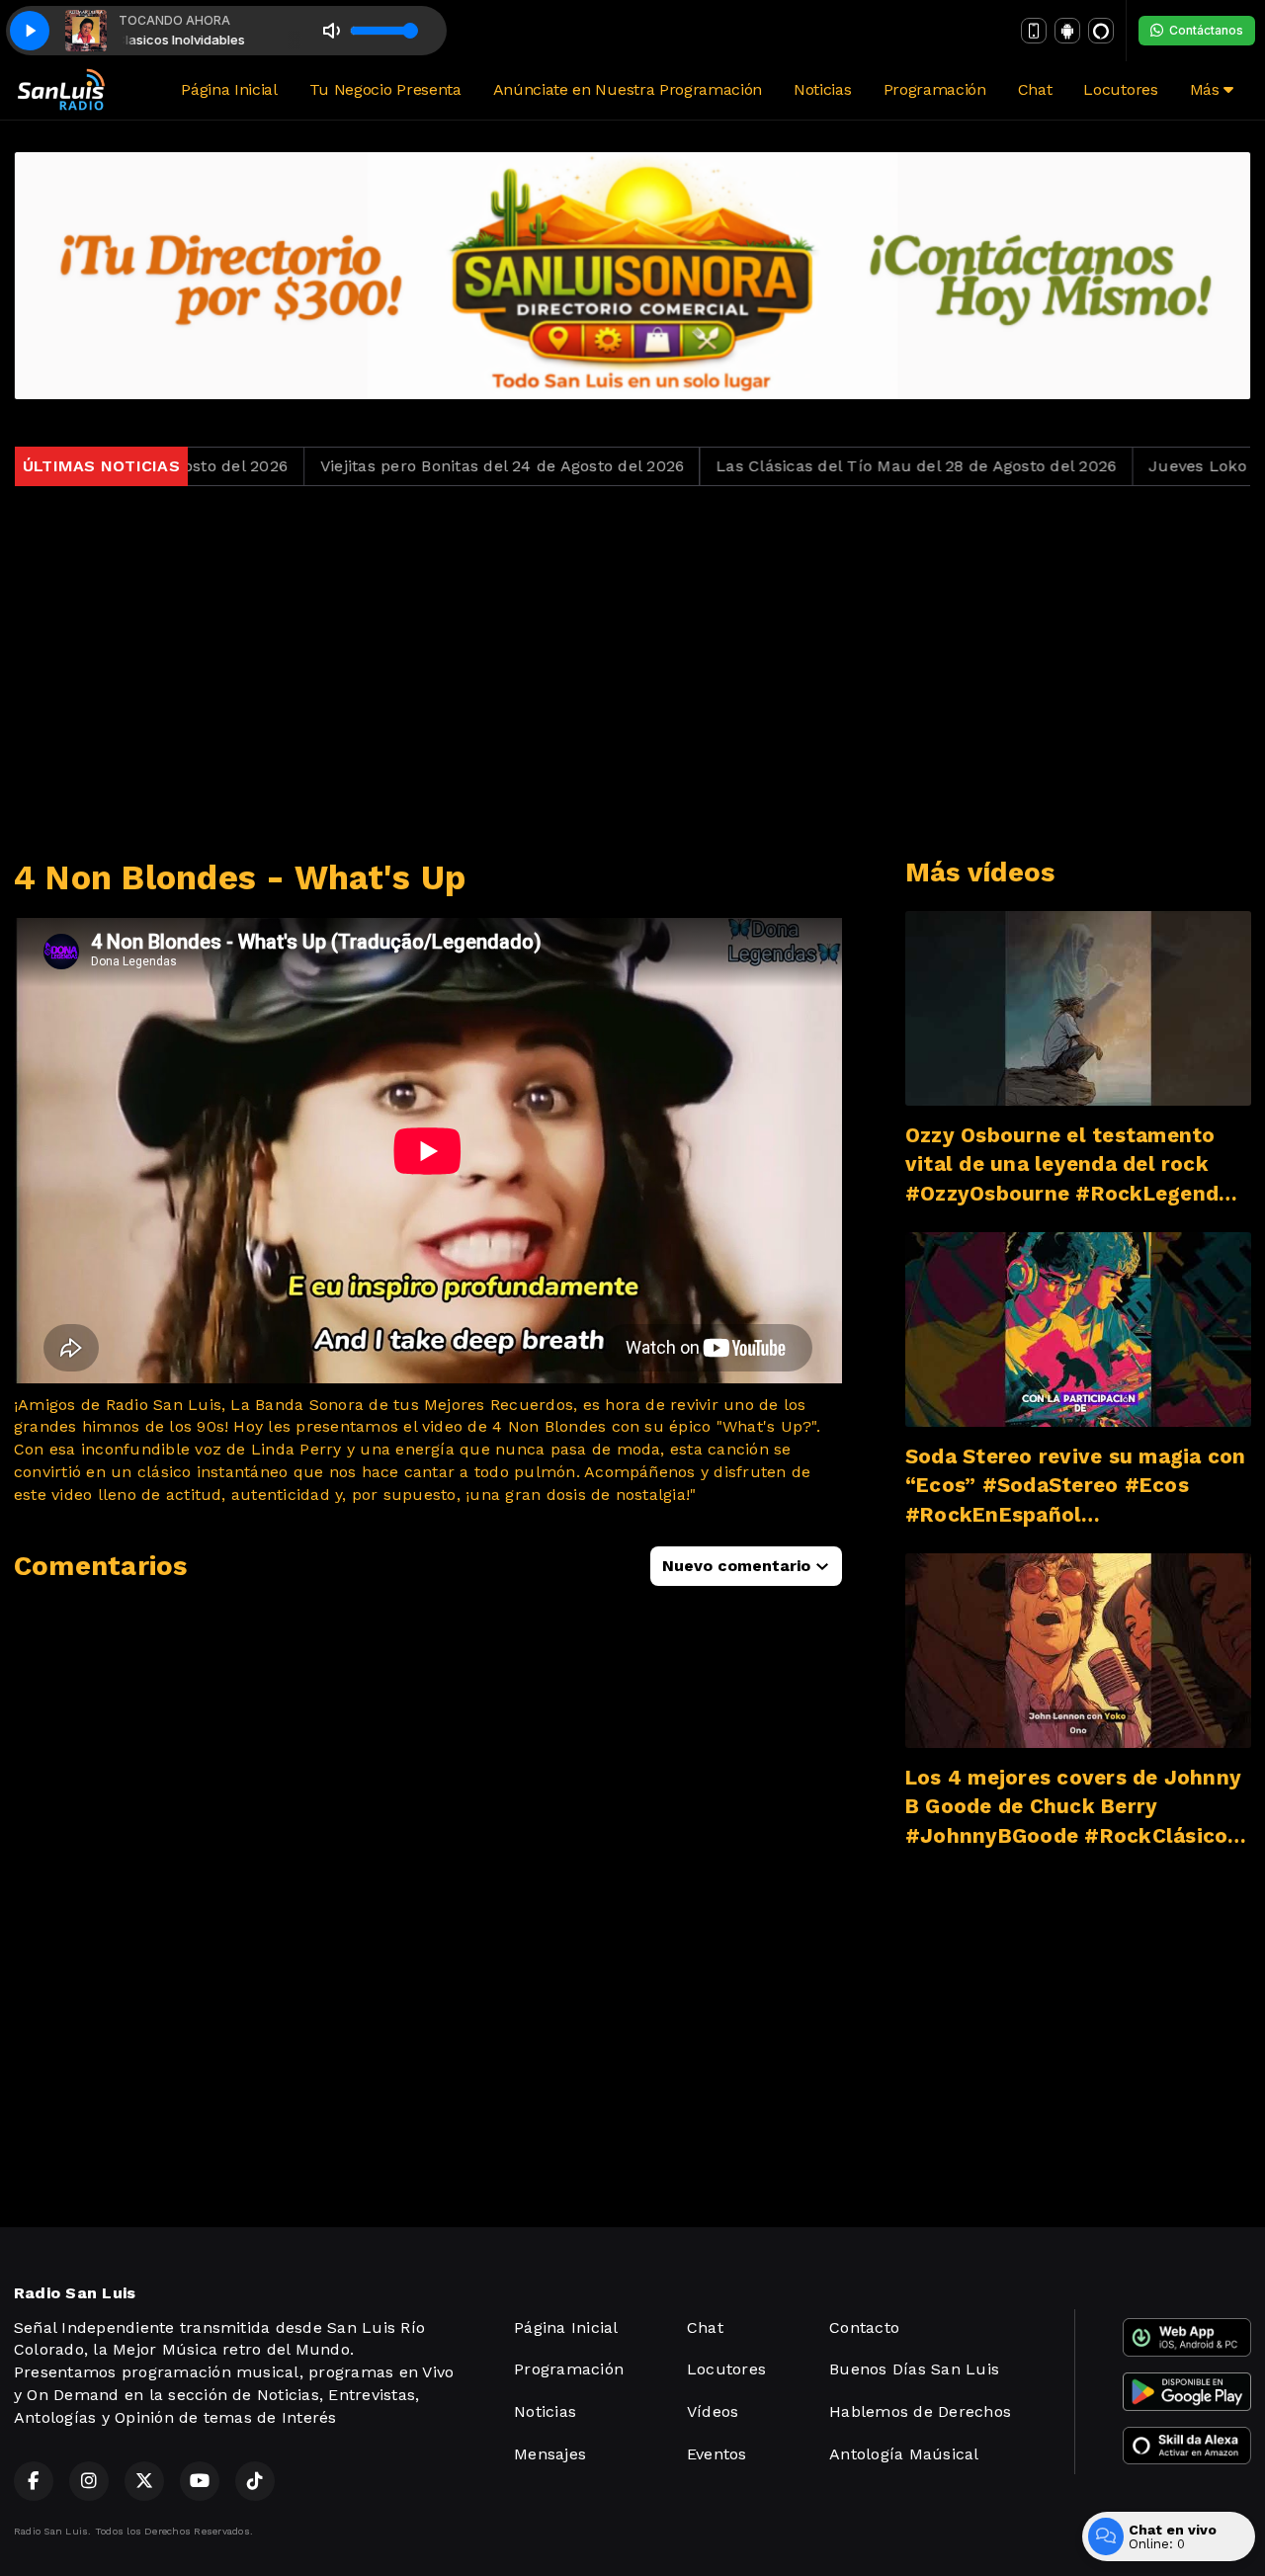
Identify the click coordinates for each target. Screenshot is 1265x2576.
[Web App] (1034, 31)
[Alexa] (1101, 31)
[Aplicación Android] (1067, 31)
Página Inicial (229, 89)
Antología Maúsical (904, 2454)
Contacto (864, 2327)
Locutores (1120, 89)
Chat (1035, 89)
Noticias (822, 89)
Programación (935, 89)
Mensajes (550, 2454)
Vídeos (713, 2411)
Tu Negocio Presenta (385, 89)
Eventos (717, 2454)
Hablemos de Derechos (920, 2411)
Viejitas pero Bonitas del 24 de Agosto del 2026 (421, 466)
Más (1207, 89)
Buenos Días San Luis (914, 2369)
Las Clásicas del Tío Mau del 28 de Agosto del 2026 (836, 466)
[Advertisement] (632, 672)
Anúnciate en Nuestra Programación (628, 89)
